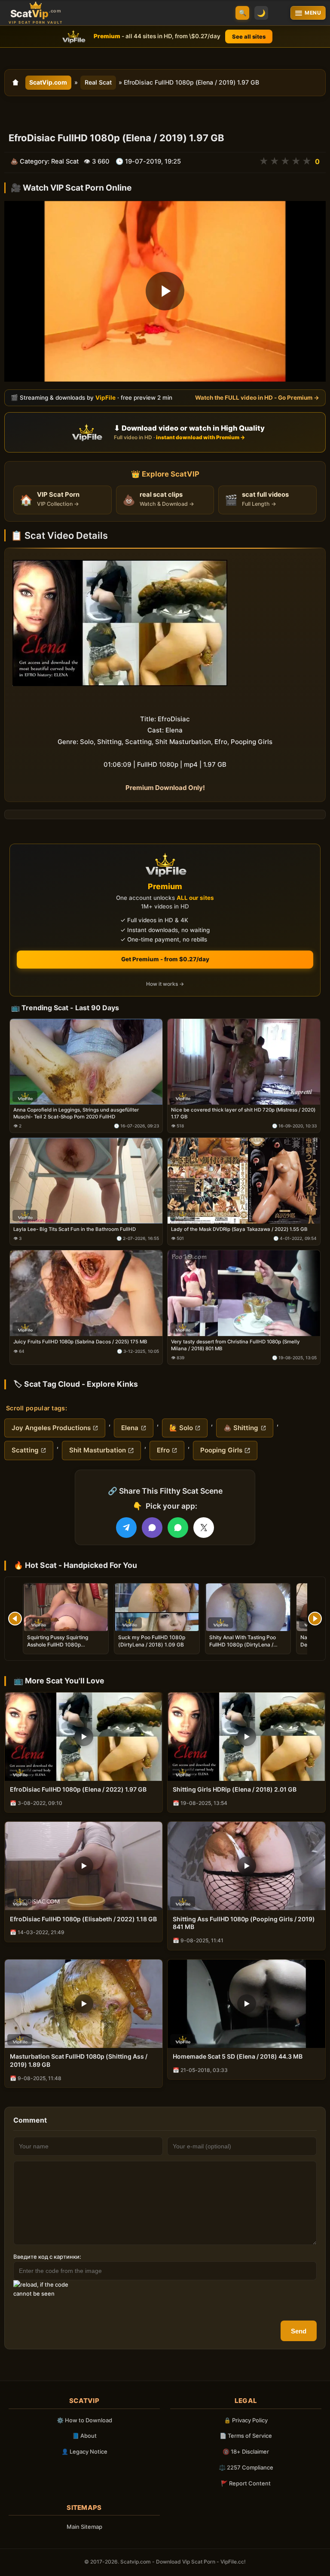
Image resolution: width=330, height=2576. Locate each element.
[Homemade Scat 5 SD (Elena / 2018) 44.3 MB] (246, 2004)
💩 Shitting (241, 1428)
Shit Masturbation (98, 1450)
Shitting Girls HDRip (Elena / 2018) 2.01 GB (235, 1789)
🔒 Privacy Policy (246, 2420)
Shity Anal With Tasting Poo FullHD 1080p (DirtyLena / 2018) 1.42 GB (243, 1644)
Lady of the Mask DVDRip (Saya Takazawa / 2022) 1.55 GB (239, 1229)
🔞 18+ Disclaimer (246, 2451)
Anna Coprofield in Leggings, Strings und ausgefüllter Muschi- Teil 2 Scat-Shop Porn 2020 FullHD (76, 1113)
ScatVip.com (48, 82)
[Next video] (315, 1619)
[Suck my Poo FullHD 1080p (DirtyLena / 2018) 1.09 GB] (157, 1607)
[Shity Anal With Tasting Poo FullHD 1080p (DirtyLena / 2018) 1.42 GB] (248, 1607)
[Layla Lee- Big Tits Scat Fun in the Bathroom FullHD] (86, 1181)
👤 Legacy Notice (84, 2451)
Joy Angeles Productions (51, 1428)
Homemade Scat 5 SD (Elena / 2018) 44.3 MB (238, 2056)
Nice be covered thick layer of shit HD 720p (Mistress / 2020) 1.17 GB (243, 1113)
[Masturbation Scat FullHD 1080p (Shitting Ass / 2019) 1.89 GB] (84, 2004)
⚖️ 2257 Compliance (246, 2467)
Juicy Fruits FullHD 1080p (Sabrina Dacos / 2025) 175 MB (80, 1342)
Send (299, 2331)
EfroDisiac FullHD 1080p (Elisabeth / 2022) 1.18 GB (83, 1919)
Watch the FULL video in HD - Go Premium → (257, 397)
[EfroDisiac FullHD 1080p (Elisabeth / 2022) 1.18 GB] (84, 1866)
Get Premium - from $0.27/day (165, 959)
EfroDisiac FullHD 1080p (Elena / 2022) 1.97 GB (78, 1789)
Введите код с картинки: (47, 2257)
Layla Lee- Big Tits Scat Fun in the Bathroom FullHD (75, 1229)
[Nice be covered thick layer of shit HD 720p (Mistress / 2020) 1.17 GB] (244, 1062)
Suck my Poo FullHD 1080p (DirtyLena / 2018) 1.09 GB (152, 1641)
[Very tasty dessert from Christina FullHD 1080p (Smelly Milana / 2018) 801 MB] (244, 1293)
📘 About (84, 2436)
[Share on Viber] (152, 1528)
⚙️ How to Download (84, 2420)
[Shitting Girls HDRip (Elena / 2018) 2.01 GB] (246, 1737)
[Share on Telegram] (126, 1528)
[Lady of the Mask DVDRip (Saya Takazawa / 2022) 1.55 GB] (244, 1181)
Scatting (25, 1450)
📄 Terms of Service (246, 2436)
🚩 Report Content (246, 2483)
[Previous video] (15, 1619)
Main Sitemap (84, 2527)
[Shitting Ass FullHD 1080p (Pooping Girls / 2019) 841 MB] (246, 1866)
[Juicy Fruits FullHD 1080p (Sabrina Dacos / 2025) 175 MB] (86, 1293)
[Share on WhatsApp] (178, 1528)
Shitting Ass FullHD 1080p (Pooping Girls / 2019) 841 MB (244, 1923)
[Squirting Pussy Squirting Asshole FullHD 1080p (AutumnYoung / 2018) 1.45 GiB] (66, 1607)
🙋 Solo (181, 1428)
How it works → (165, 984)
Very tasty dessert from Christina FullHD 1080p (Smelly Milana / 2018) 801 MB (235, 1345)
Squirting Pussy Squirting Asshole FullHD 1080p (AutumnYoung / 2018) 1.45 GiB (65, 1644)
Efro (163, 1450)
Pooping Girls (221, 1450)
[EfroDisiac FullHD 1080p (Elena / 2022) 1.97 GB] (84, 1737)
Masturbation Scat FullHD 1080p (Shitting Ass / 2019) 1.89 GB (79, 2060)
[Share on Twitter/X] (204, 1528)
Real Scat (98, 82)
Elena (130, 1428)
